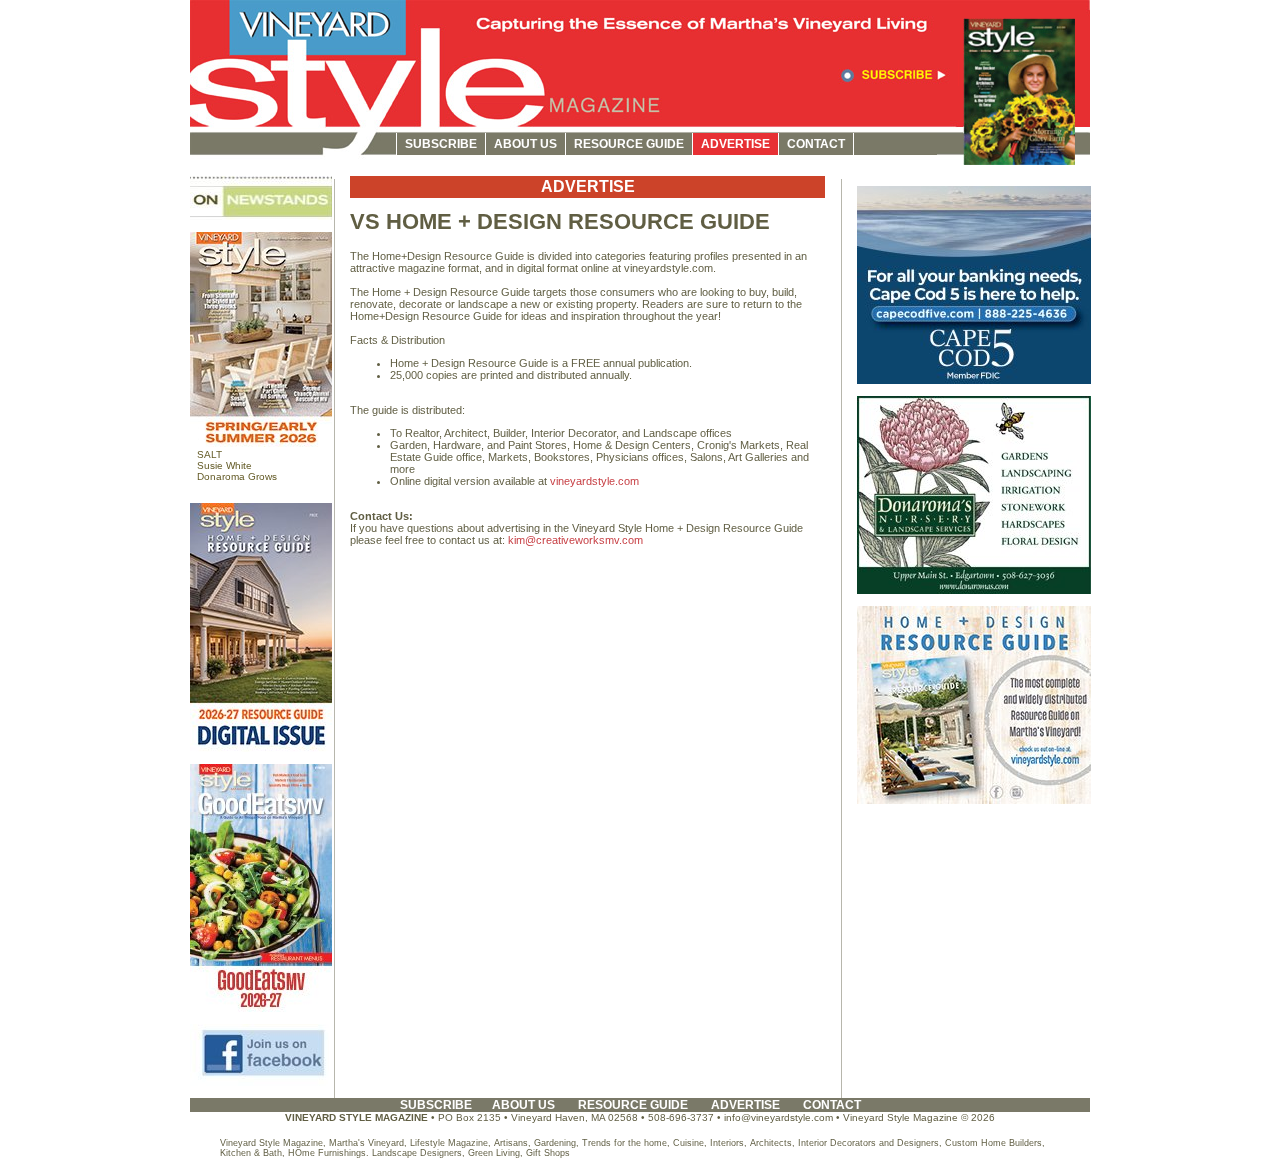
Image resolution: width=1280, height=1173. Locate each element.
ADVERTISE (735, 144)
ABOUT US (525, 144)
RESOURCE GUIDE (629, 144)
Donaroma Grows (237, 476)
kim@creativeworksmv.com (575, 540)
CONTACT (816, 144)
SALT (209, 454)
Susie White (224, 465)
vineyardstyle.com (594, 481)
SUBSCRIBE (441, 144)
